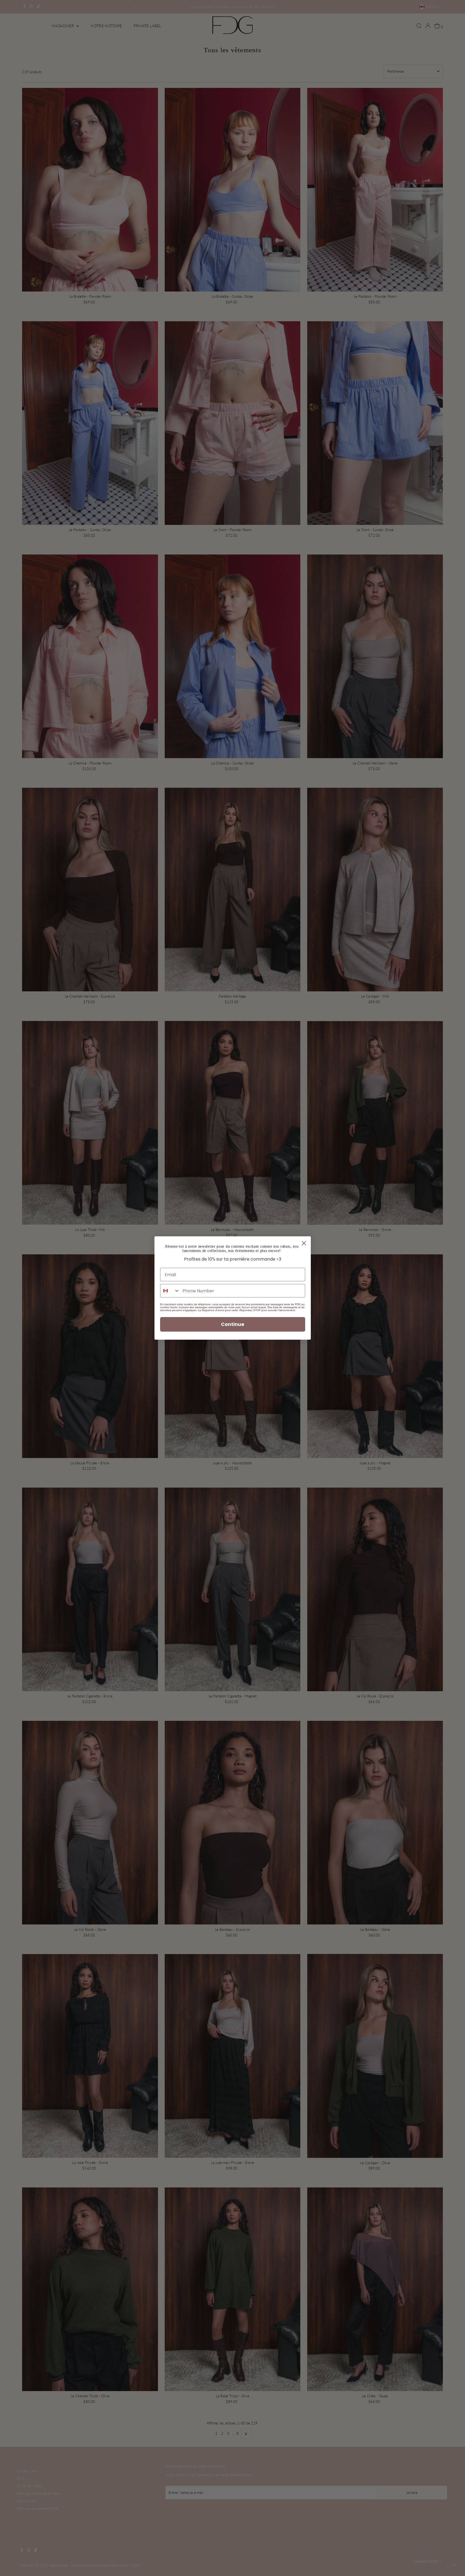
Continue (233, 1324)
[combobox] (170, 1291)
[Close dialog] (304, 1243)
